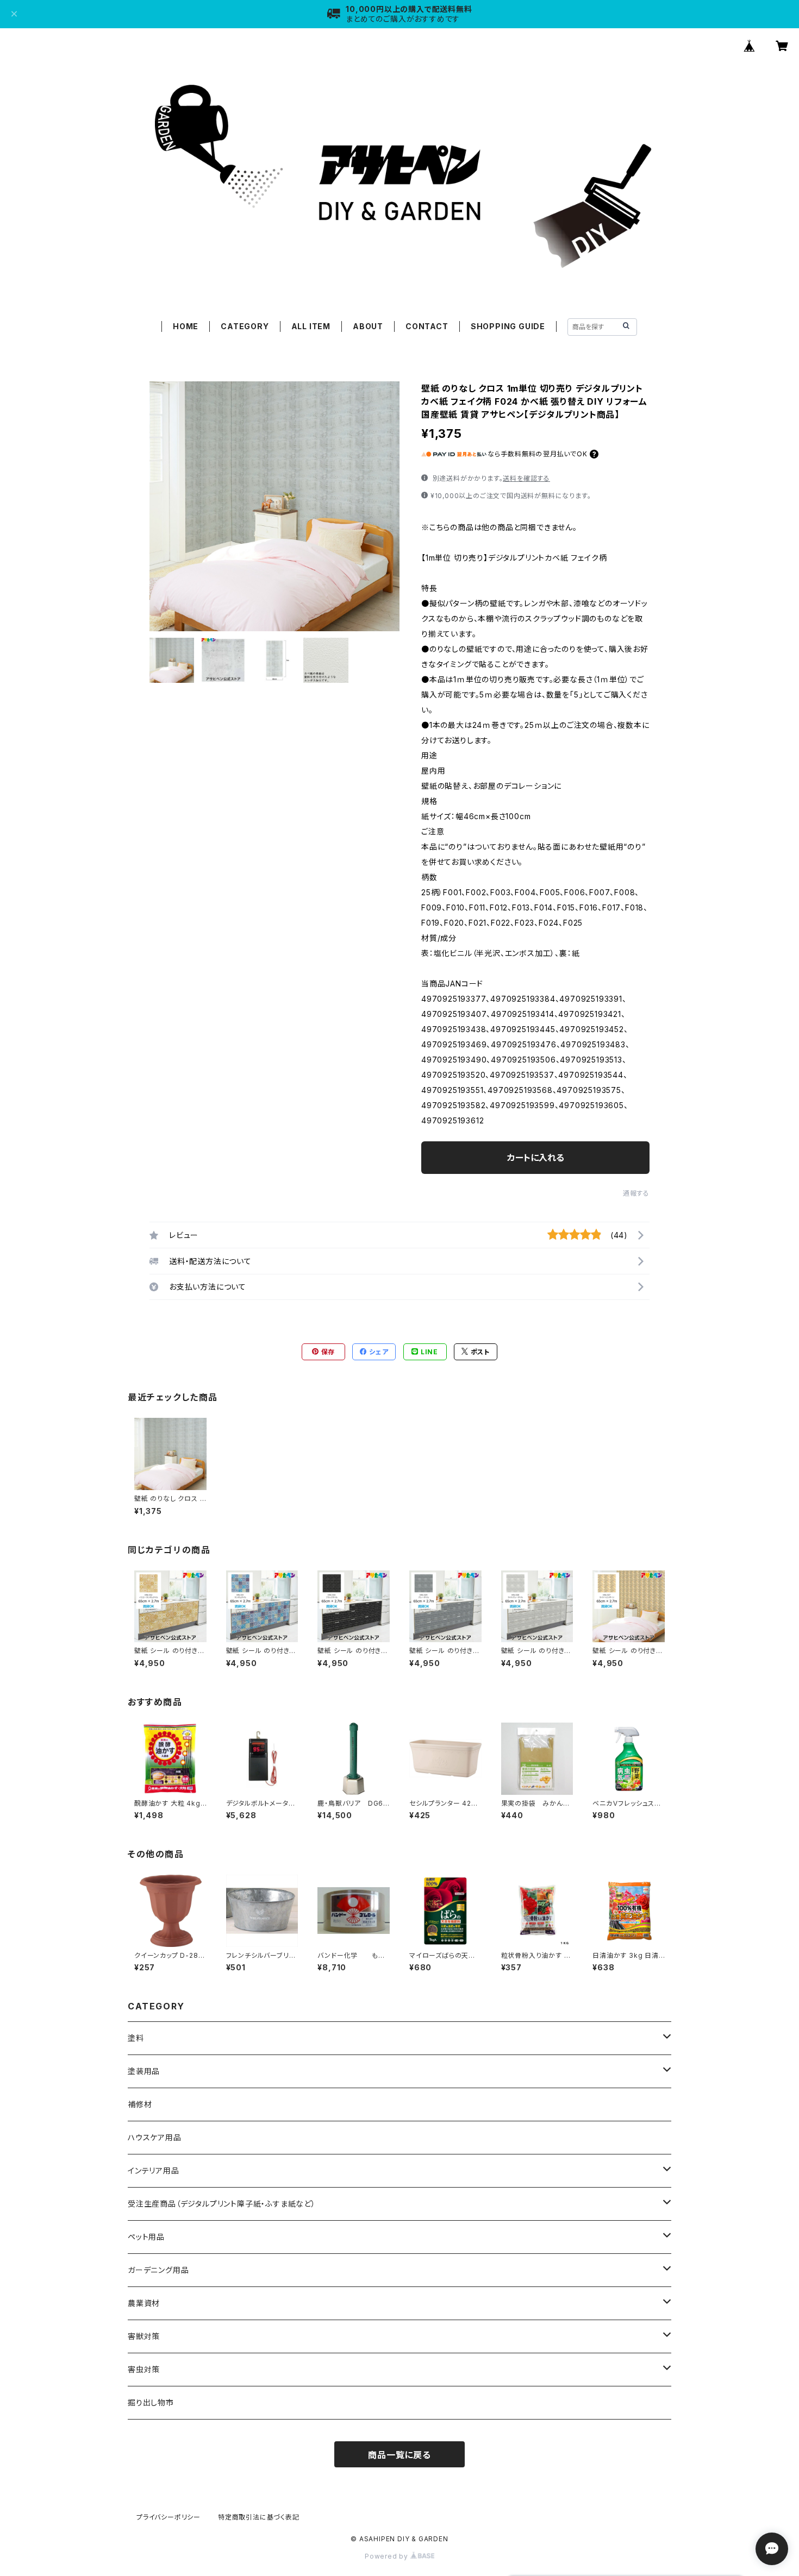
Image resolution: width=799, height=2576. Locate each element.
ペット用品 (146, 2237)
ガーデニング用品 (158, 2270)
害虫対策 (144, 2369)
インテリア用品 (154, 2170)
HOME (186, 326)
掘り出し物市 (151, 2402)
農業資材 (144, 2303)
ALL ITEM (311, 326)
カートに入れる (536, 1158)
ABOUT (368, 326)
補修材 (140, 2104)
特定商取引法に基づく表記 (259, 2517)
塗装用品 (144, 2071)
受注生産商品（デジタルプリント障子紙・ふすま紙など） (222, 2204)
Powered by (388, 2556)
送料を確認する (526, 478)
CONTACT (427, 326)
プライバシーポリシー (168, 2517)
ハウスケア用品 (155, 2137)
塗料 (136, 2038)
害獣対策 (144, 2336)
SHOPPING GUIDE (508, 326)
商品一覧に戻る (399, 2455)
